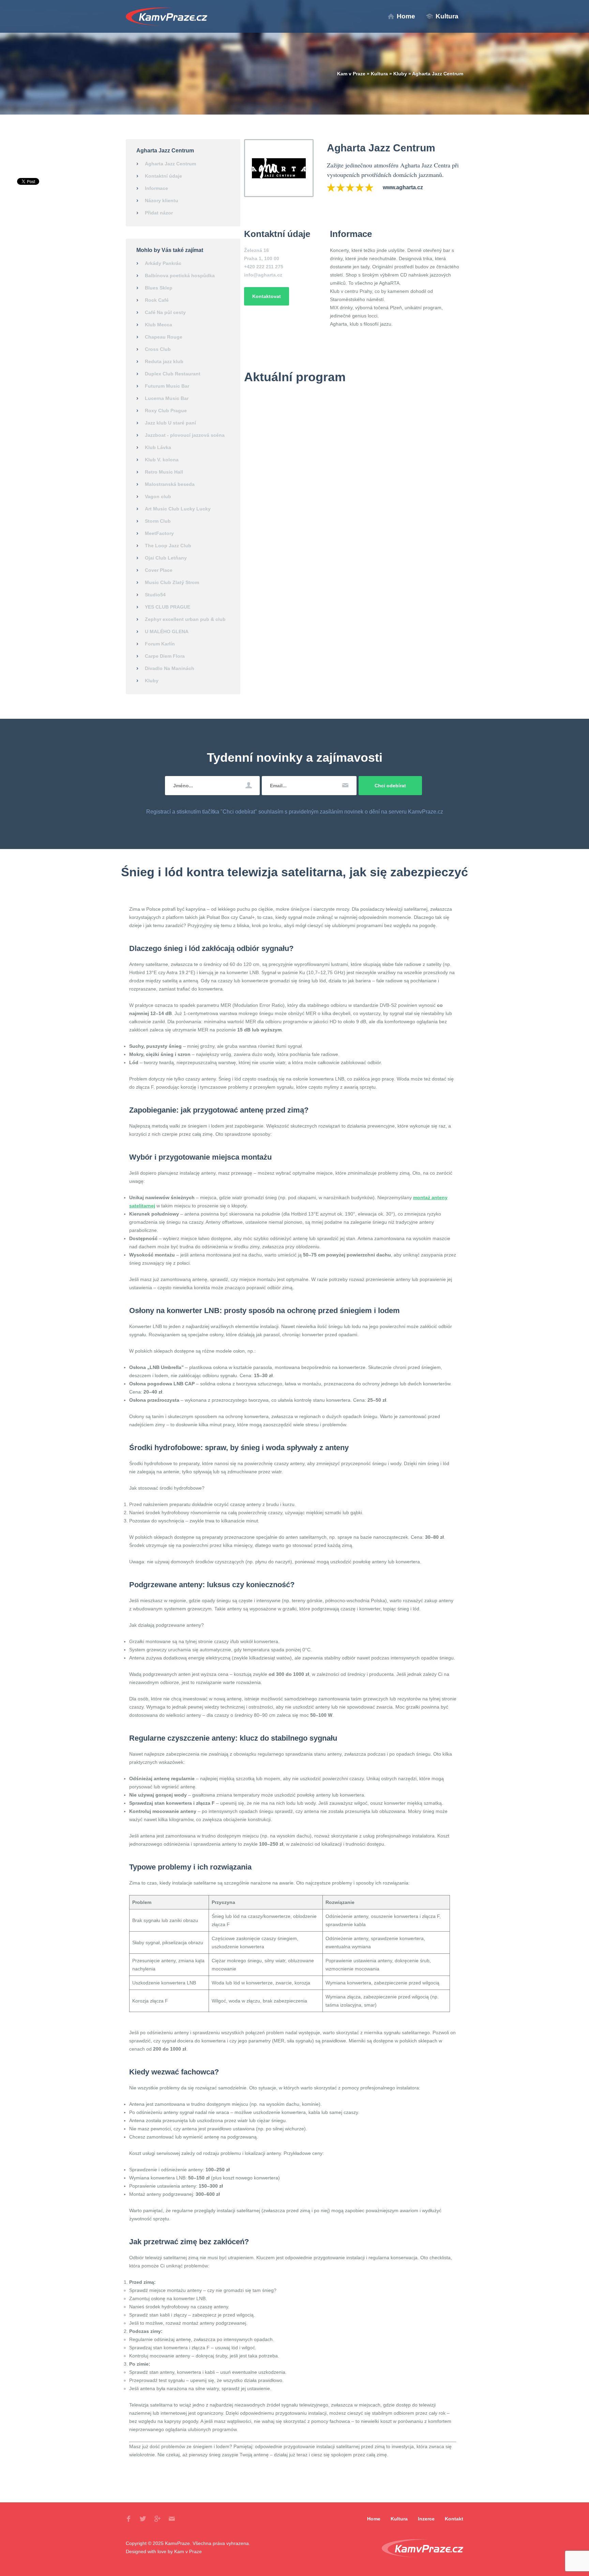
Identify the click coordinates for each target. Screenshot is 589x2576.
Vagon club (158, 496)
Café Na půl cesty (165, 312)
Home (406, 16)
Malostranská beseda (170, 484)
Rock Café (157, 300)
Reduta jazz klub (164, 361)
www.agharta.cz (403, 187)
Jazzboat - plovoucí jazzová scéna (185, 435)
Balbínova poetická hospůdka (180, 276)
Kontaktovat (267, 296)
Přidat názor (159, 213)
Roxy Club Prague (166, 411)
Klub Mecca (158, 325)
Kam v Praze (167, 17)
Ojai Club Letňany (166, 558)
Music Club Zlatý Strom (172, 582)
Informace (156, 188)
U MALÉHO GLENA (167, 631)
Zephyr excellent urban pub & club (185, 619)
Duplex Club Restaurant (173, 374)
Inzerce (426, 2519)
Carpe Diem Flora (165, 656)
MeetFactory (159, 533)
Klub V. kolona (162, 460)
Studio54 (155, 595)
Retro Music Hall (164, 472)
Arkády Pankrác (163, 263)
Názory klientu (162, 200)
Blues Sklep (159, 288)
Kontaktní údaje (163, 176)
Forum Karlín (160, 644)
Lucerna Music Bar (167, 398)
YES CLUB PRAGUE (168, 607)
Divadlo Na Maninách (170, 668)
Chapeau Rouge (164, 337)
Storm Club (158, 521)
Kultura (447, 16)
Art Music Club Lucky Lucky (178, 509)
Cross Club (158, 349)
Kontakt (454, 2519)
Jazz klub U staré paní (170, 423)
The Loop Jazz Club (168, 546)
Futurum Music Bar (167, 386)
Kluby (400, 74)
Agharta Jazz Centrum (170, 164)
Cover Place (159, 570)
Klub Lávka (158, 447)
